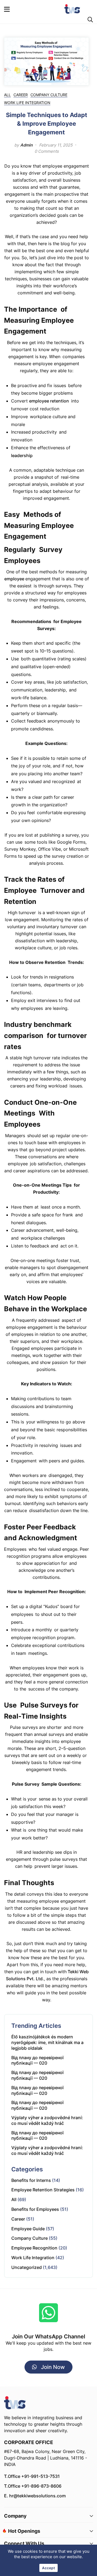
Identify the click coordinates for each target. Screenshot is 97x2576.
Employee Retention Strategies (43, 2190)
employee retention (49, 401)
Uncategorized (27, 2267)
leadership (22, 455)
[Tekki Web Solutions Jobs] (72, 9)
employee (15, 579)
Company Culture (49, 95)
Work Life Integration (27, 103)
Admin (26, 145)
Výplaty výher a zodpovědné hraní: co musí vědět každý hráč (47, 2120)
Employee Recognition (34, 2248)
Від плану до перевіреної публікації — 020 (37, 2060)
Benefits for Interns (31, 2180)
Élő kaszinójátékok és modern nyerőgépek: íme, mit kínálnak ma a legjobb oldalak (47, 2042)
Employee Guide (28, 2229)
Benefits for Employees (35, 2209)
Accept (48, 2568)
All (7, 95)
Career (21, 95)
